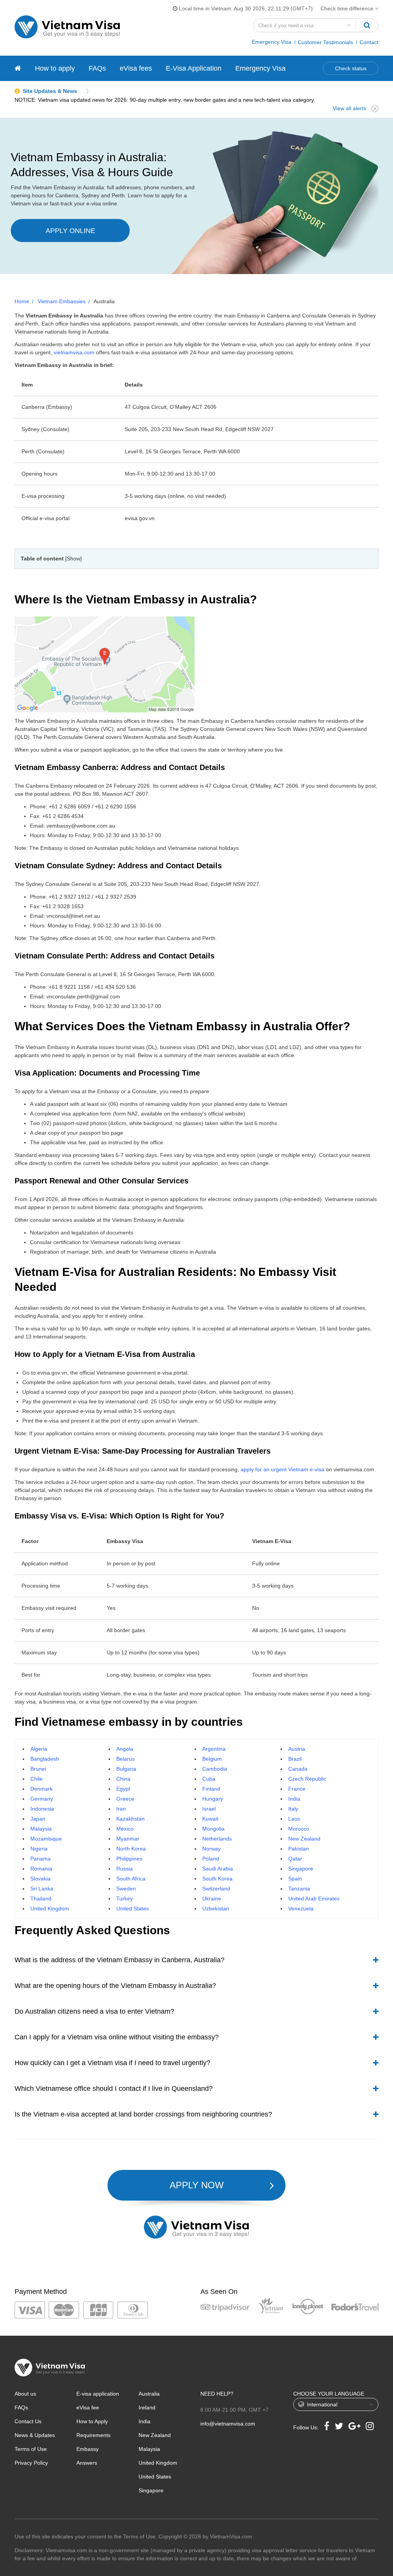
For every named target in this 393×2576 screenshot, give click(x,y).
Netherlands (217, 1839)
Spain (295, 1879)
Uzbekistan (216, 1908)
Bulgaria (126, 1769)
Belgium (212, 1759)
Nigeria (39, 1849)
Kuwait (210, 1819)
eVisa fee (88, 2407)
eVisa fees (136, 68)
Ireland (147, 2407)
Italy (293, 1809)
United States (133, 1908)
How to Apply (92, 2421)
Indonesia (42, 1809)
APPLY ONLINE (70, 231)
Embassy (88, 2449)
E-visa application (98, 2394)
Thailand (41, 1899)
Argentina (214, 1749)
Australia (149, 2394)
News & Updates (35, 2435)
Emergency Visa (272, 42)
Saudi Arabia (218, 1869)
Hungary (213, 1799)
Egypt (123, 1789)
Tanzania (299, 1889)
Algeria (39, 1749)
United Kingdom (50, 1908)
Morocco (299, 1829)
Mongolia (213, 1829)
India (294, 1799)
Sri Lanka (42, 1889)
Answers (87, 2463)
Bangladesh (45, 1759)
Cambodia (215, 1769)
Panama (40, 1859)
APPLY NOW (197, 2185)
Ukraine (212, 1899)
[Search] (367, 25)
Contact (369, 42)
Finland (211, 1789)
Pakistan (299, 1849)
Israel (209, 1809)
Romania (41, 1869)
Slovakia (40, 1879)
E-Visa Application (194, 68)
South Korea (217, 1879)
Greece (125, 1799)
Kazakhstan (130, 1819)
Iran (121, 1809)
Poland (211, 1859)
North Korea (131, 1849)
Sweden (126, 1889)
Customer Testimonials (325, 42)
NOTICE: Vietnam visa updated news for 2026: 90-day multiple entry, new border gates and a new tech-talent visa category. (165, 100)
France (297, 1789)
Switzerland (216, 1889)
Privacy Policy (31, 2463)
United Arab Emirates (314, 1899)
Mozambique (46, 1839)
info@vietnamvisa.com (228, 2424)
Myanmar (128, 1839)
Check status (351, 68)
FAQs (97, 68)
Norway (211, 1849)
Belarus (125, 1759)
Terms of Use (31, 2449)
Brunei (38, 1769)
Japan (38, 1819)
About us (25, 2394)
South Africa (131, 1879)
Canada (298, 1769)
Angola (125, 1749)
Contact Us (28, 2421)
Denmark (41, 1789)
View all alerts (349, 108)
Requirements (93, 2435)
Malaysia (41, 1829)
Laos (294, 1819)
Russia (125, 1869)
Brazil (295, 1759)
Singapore (301, 1869)
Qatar (295, 1859)
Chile (36, 1779)
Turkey (125, 1899)
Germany (42, 1799)
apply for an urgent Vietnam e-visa (282, 1469)
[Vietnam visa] (18, 68)
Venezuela (301, 1908)
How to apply (55, 68)
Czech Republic (307, 1779)
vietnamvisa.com (74, 352)
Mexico (125, 1829)
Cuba (209, 1779)
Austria (297, 1749)
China (123, 1779)
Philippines (129, 1859)
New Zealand (304, 1839)
